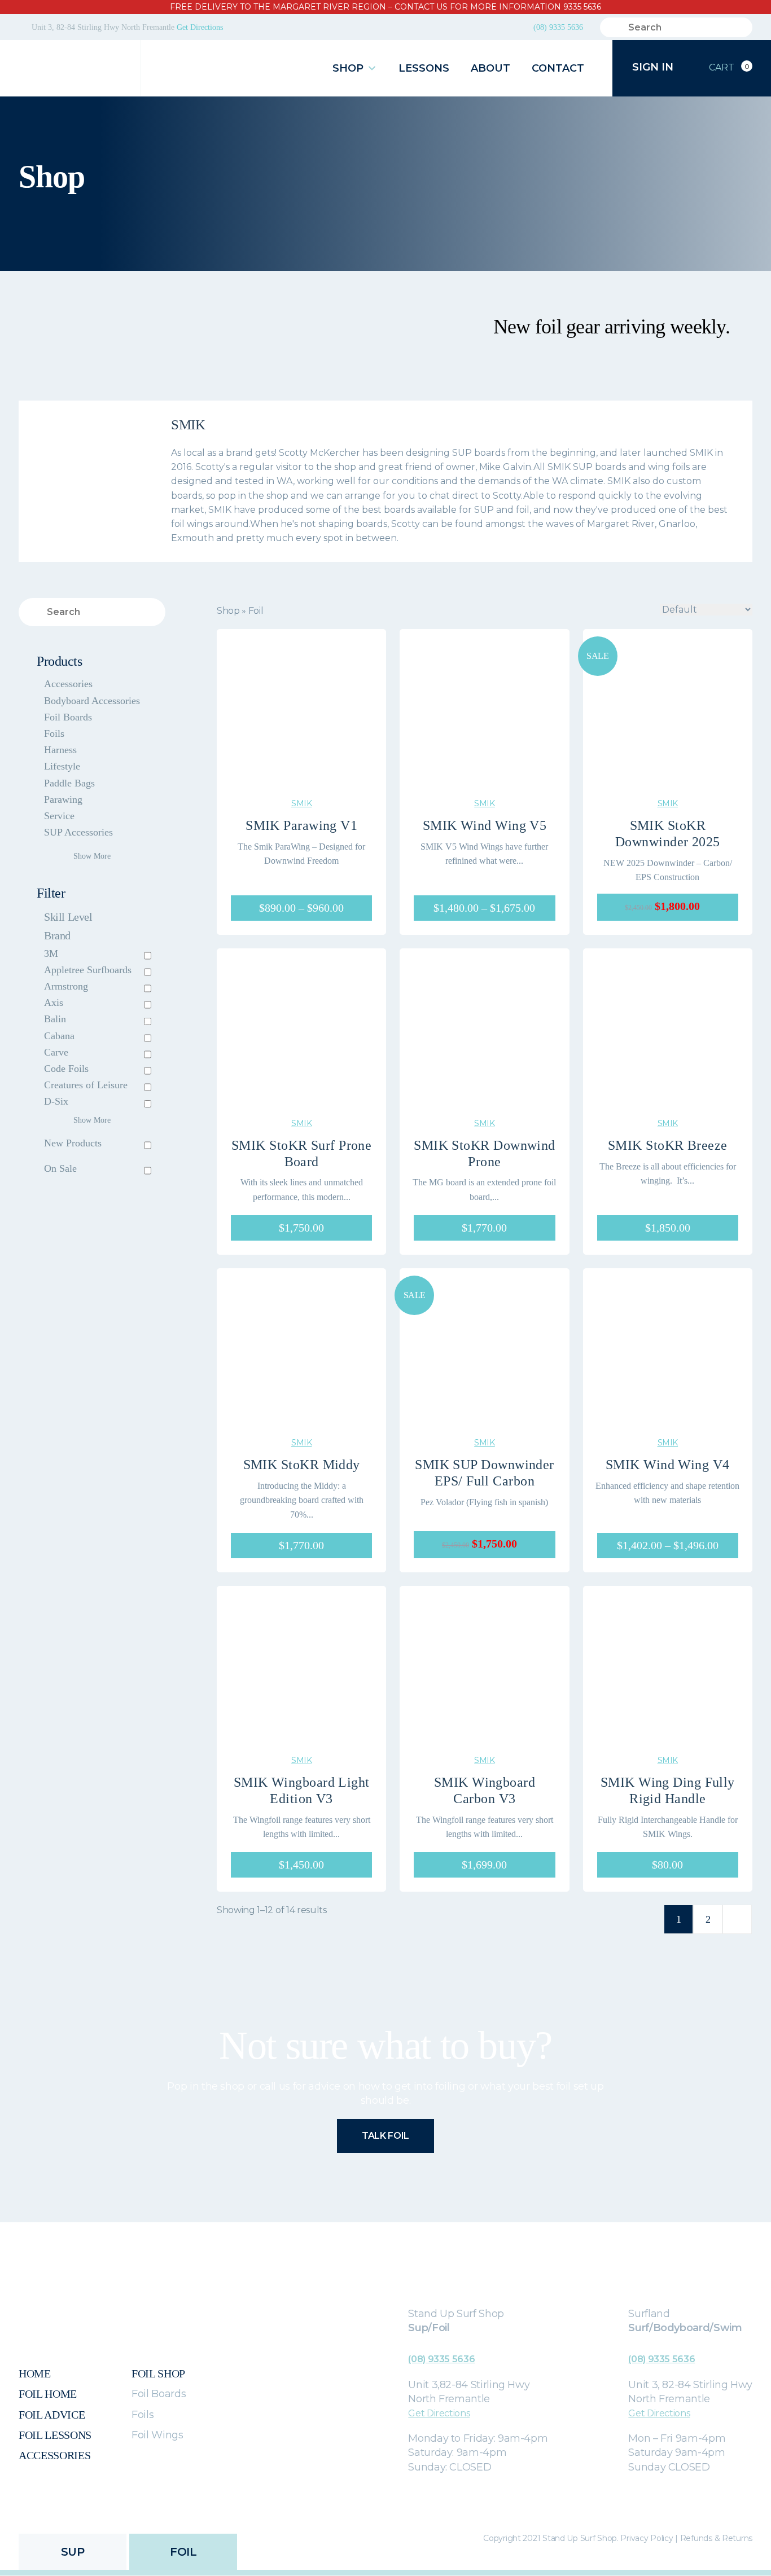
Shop (348, 68)
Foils (54, 733)
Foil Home (48, 2394)
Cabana (59, 1036)
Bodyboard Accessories (92, 701)
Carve (56, 1052)
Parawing (63, 799)
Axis (54, 1003)
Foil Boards (68, 717)
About (490, 68)
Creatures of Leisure (86, 1085)
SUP (73, 2552)
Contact (558, 68)
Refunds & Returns (716, 2538)
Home (35, 2373)
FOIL (183, 2552)
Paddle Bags (69, 783)
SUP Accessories (78, 832)
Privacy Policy (647, 2538)
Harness (60, 750)
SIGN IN (654, 67)
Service (59, 816)
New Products (73, 1143)
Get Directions (200, 27)
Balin (55, 1019)
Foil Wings (157, 2435)
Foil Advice (52, 2415)
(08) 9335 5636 (558, 27)
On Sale (60, 1168)
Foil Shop (158, 2373)
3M (51, 953)
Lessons (424, 68)
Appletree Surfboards (88, 970)
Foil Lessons (55, 2435)
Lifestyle (62, 766)
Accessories (68, 684)
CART (729, 68)
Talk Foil (385, 2136)
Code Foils (66, 1069)
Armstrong (66, 986)
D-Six (56, 1101)
